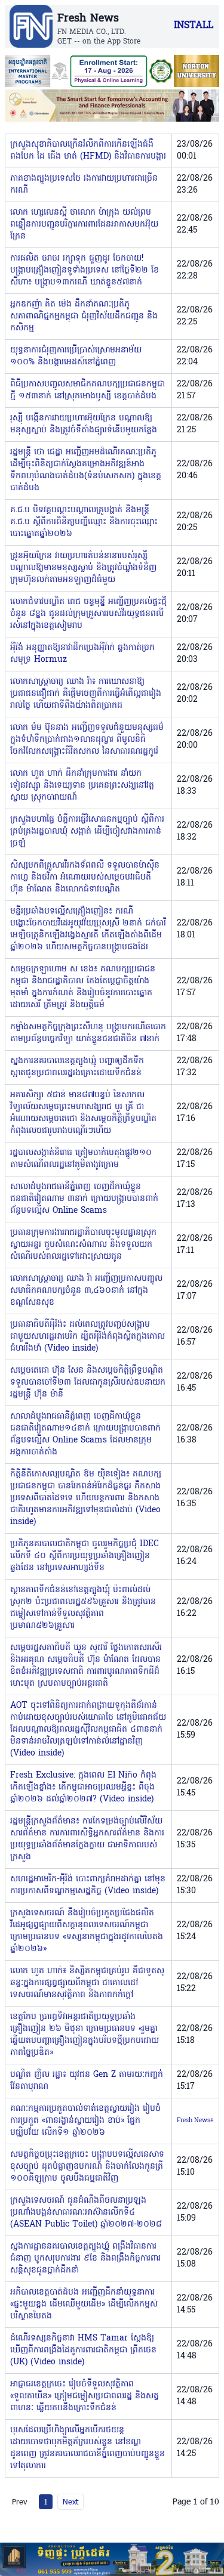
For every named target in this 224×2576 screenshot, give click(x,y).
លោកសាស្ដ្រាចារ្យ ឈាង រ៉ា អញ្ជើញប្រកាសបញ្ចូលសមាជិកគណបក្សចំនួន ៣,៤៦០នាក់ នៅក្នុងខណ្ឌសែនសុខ (86, 1291)
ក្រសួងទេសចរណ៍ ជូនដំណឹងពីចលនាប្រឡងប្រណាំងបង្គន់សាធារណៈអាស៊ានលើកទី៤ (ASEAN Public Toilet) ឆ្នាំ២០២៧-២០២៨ (86, 2213)
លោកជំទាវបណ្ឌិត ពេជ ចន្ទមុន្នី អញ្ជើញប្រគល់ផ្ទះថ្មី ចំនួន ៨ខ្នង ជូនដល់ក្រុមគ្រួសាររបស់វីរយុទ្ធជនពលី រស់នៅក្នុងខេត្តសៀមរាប (88, 614)
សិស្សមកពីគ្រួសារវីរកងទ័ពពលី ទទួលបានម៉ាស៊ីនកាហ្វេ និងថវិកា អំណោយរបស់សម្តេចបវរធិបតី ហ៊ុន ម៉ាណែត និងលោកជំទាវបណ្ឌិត (85, 877)
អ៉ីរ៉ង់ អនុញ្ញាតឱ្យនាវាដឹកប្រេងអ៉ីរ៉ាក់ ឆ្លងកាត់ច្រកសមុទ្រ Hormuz (82, 654)
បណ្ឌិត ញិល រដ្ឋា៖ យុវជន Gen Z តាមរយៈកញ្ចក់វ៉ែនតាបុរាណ (87, 2081)
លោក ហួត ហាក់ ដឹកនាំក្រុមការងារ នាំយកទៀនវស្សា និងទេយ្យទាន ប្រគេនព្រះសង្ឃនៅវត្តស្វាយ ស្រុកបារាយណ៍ (82, 786)
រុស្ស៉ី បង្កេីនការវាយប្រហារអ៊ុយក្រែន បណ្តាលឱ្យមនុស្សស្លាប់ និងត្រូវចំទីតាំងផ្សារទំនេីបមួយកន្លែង (84, 424)
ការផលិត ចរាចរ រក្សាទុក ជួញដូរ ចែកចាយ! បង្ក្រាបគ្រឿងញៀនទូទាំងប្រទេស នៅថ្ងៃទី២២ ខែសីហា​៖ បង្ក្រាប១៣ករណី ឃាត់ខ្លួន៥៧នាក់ (85, 270)
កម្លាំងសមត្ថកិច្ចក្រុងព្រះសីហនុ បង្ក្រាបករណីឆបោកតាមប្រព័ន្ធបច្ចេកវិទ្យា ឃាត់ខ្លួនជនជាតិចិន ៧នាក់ (88, 1033)
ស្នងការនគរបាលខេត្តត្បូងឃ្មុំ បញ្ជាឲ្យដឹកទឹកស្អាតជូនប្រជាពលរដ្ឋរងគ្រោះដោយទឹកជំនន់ (77, 1067)
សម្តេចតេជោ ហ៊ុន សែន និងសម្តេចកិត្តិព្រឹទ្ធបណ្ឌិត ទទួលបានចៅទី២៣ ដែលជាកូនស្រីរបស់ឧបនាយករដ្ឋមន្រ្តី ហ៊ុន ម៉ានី (88, 1383)
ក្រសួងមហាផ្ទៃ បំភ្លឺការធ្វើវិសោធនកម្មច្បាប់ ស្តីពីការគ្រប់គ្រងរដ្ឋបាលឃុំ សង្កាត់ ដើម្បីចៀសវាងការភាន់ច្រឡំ (87, 832)
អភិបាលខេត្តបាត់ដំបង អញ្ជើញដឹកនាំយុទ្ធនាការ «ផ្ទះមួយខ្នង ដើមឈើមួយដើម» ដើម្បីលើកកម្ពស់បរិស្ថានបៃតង (84, 2304)
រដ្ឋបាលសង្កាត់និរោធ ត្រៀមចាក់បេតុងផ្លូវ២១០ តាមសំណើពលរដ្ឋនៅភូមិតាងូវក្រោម (81, 1159)
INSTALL (194, 26)
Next (70, 2501)
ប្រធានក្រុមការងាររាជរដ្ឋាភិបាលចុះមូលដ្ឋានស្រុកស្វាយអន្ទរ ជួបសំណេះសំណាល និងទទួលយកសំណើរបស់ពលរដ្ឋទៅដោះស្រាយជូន (83, 1245)
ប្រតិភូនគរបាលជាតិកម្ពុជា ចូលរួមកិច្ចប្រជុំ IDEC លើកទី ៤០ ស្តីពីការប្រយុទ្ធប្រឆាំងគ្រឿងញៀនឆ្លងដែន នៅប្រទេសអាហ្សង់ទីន (85, 1556)
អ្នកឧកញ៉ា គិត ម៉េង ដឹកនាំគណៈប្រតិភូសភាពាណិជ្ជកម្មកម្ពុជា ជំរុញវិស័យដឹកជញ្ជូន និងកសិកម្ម (84, 316)
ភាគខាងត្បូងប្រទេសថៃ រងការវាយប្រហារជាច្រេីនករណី (84, 185)
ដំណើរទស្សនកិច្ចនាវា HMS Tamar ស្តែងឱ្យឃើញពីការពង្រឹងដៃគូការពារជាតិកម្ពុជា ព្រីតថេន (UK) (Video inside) (83, 2350)
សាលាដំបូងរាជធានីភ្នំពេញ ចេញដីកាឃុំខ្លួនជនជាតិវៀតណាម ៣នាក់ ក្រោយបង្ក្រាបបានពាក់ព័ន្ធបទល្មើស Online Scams (84, 1199)
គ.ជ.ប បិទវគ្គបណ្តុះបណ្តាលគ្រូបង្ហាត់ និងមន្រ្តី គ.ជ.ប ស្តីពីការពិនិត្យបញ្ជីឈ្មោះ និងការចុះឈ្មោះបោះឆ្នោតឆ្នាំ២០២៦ (84, 522)
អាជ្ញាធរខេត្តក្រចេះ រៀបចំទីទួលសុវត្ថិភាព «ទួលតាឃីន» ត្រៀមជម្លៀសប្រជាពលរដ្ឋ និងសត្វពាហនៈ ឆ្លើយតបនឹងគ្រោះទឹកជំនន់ (85, 2396)
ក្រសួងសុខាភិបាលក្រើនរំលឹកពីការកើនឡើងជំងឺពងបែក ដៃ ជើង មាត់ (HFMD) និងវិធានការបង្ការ (88, 151)
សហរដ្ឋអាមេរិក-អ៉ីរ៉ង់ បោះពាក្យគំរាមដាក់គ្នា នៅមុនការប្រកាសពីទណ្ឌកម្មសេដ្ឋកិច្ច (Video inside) (88, 1885)
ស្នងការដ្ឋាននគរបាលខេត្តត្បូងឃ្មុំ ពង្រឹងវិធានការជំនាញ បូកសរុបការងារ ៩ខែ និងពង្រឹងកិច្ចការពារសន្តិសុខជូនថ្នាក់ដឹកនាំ (85, 2258)
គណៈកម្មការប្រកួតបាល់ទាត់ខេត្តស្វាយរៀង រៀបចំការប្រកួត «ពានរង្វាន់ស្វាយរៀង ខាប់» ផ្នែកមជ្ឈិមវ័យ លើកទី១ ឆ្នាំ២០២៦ (85, 2121)
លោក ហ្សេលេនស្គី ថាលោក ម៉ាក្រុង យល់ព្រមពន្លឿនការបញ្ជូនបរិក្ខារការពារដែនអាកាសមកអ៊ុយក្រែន (84, 225)
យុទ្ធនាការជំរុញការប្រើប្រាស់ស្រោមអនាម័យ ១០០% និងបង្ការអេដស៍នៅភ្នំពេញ (76, 356)
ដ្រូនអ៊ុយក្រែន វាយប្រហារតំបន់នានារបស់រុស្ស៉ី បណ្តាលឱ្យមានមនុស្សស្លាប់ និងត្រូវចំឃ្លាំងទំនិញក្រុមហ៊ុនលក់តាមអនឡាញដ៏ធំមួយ (83, 568)
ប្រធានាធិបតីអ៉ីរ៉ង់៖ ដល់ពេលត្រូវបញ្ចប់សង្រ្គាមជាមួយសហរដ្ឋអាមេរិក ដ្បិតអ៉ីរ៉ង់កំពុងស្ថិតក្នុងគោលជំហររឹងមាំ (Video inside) (88, 1337)
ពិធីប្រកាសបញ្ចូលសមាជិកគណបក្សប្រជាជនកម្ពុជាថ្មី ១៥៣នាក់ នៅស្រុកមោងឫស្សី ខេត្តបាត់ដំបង (88, 390)
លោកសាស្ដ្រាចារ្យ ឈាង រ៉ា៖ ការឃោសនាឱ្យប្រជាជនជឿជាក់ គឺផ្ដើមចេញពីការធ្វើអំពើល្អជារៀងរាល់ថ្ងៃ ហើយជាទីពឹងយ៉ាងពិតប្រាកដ (86, 694)
